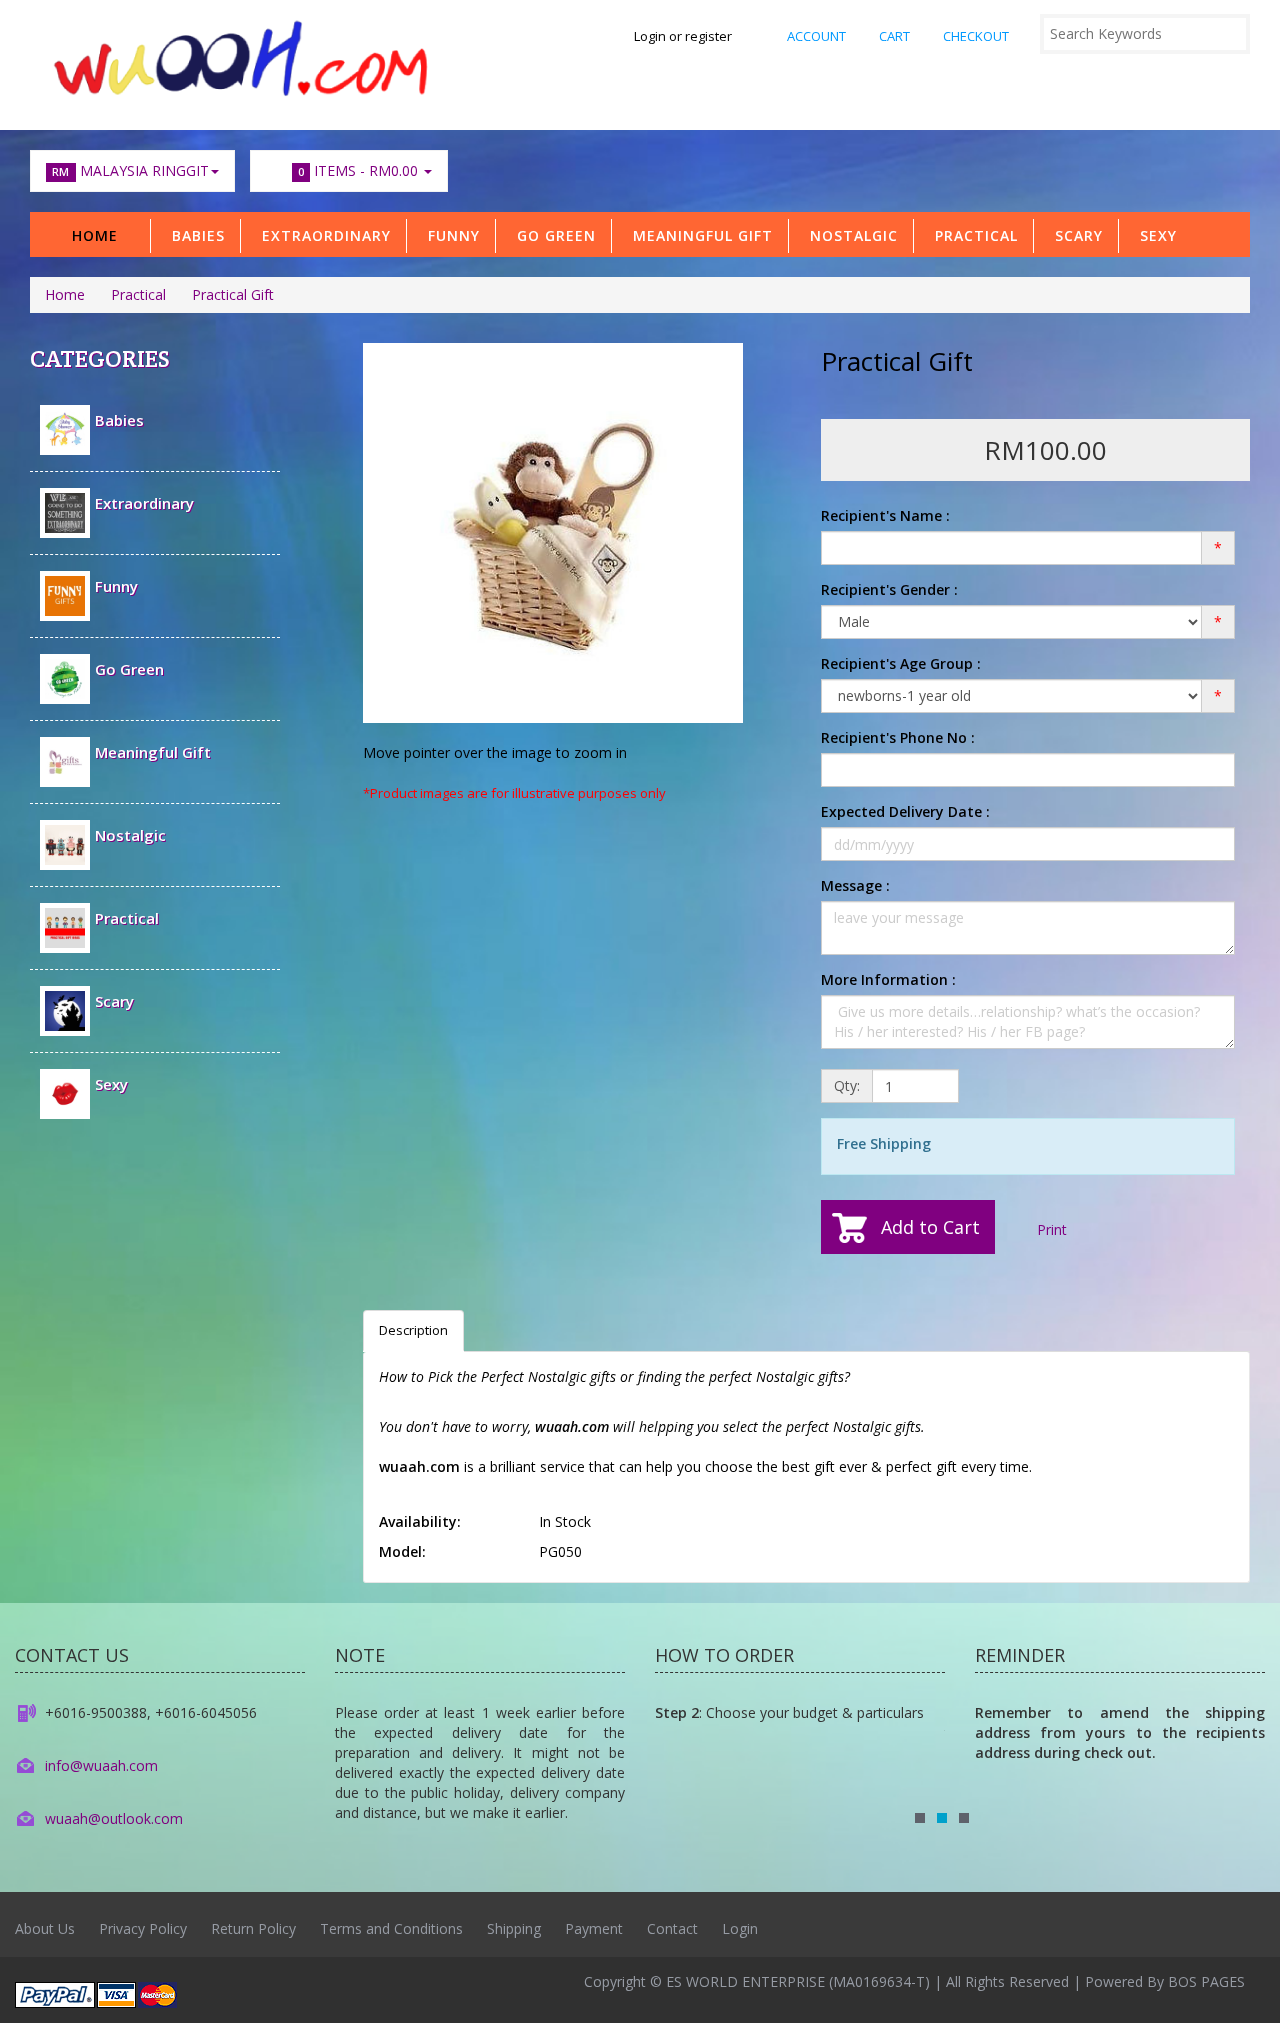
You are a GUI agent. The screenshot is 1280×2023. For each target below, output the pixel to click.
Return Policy (253, 1928)
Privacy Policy (143, 1928)
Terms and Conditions (391, 1928)
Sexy (1153, 235)
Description (413, 1330)
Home (95, 235)
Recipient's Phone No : (898, 737)
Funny (449, 235)
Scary (1074, 235)
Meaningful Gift (698, 235)
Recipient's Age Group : (901, 663)
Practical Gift (233, 294)
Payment (594, 1928)
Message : (855, 885)
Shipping (514, 1928)
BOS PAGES (1206, 1981)
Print (1050, 1229)
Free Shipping (884, 1143)
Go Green (551, 235)
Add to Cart (930, 1227)
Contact (672, 1928)
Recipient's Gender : (889, 589)
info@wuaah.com (101, 1765)
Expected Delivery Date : (905, 811)
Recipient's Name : (885, 515)
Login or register (683, 36)
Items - (358, 170)
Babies (193, 235)
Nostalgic (849, 235)
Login (740, 1928)
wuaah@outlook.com (114, 1818)
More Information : (888, 979)
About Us (45, 1928)
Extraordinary (321, 235)
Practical (971, 235)
